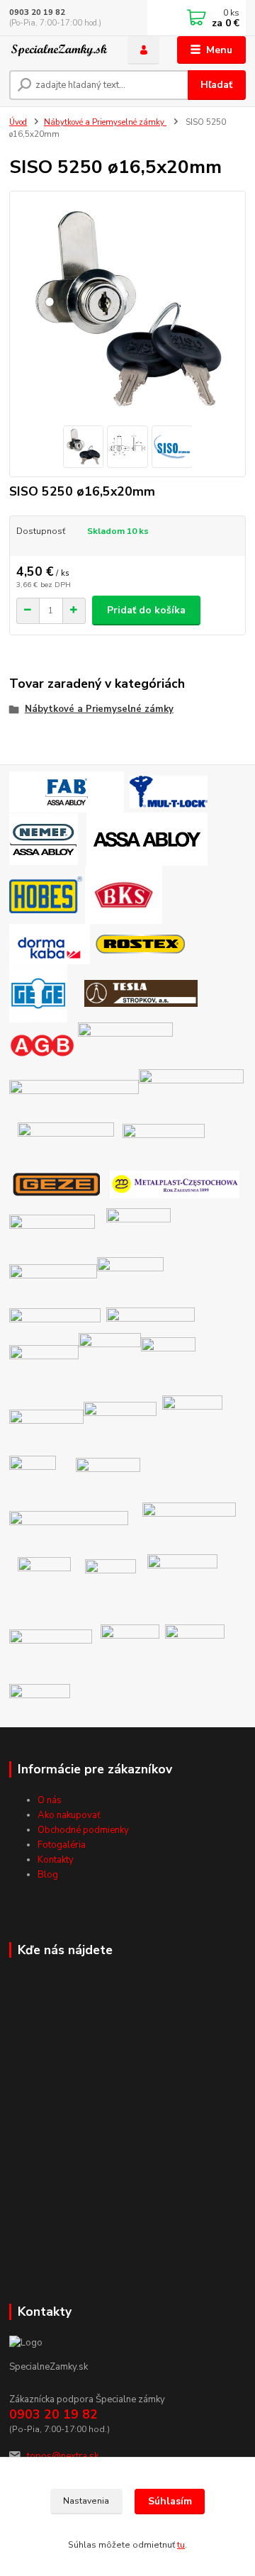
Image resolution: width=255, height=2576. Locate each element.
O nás (50, 1800)
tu (181, 2545)
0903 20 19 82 (37, 12)
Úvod (18, 122)
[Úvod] (58, 50)
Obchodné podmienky (83, 1830)
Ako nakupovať (69, 1815)
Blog (48, 1875)
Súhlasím (170, 2501)
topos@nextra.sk (63, 2456)
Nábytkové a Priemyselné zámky (105, 122)
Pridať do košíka (146, 610)
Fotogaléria (62, 1845)
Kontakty (56, 1860)
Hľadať (216, 85)
